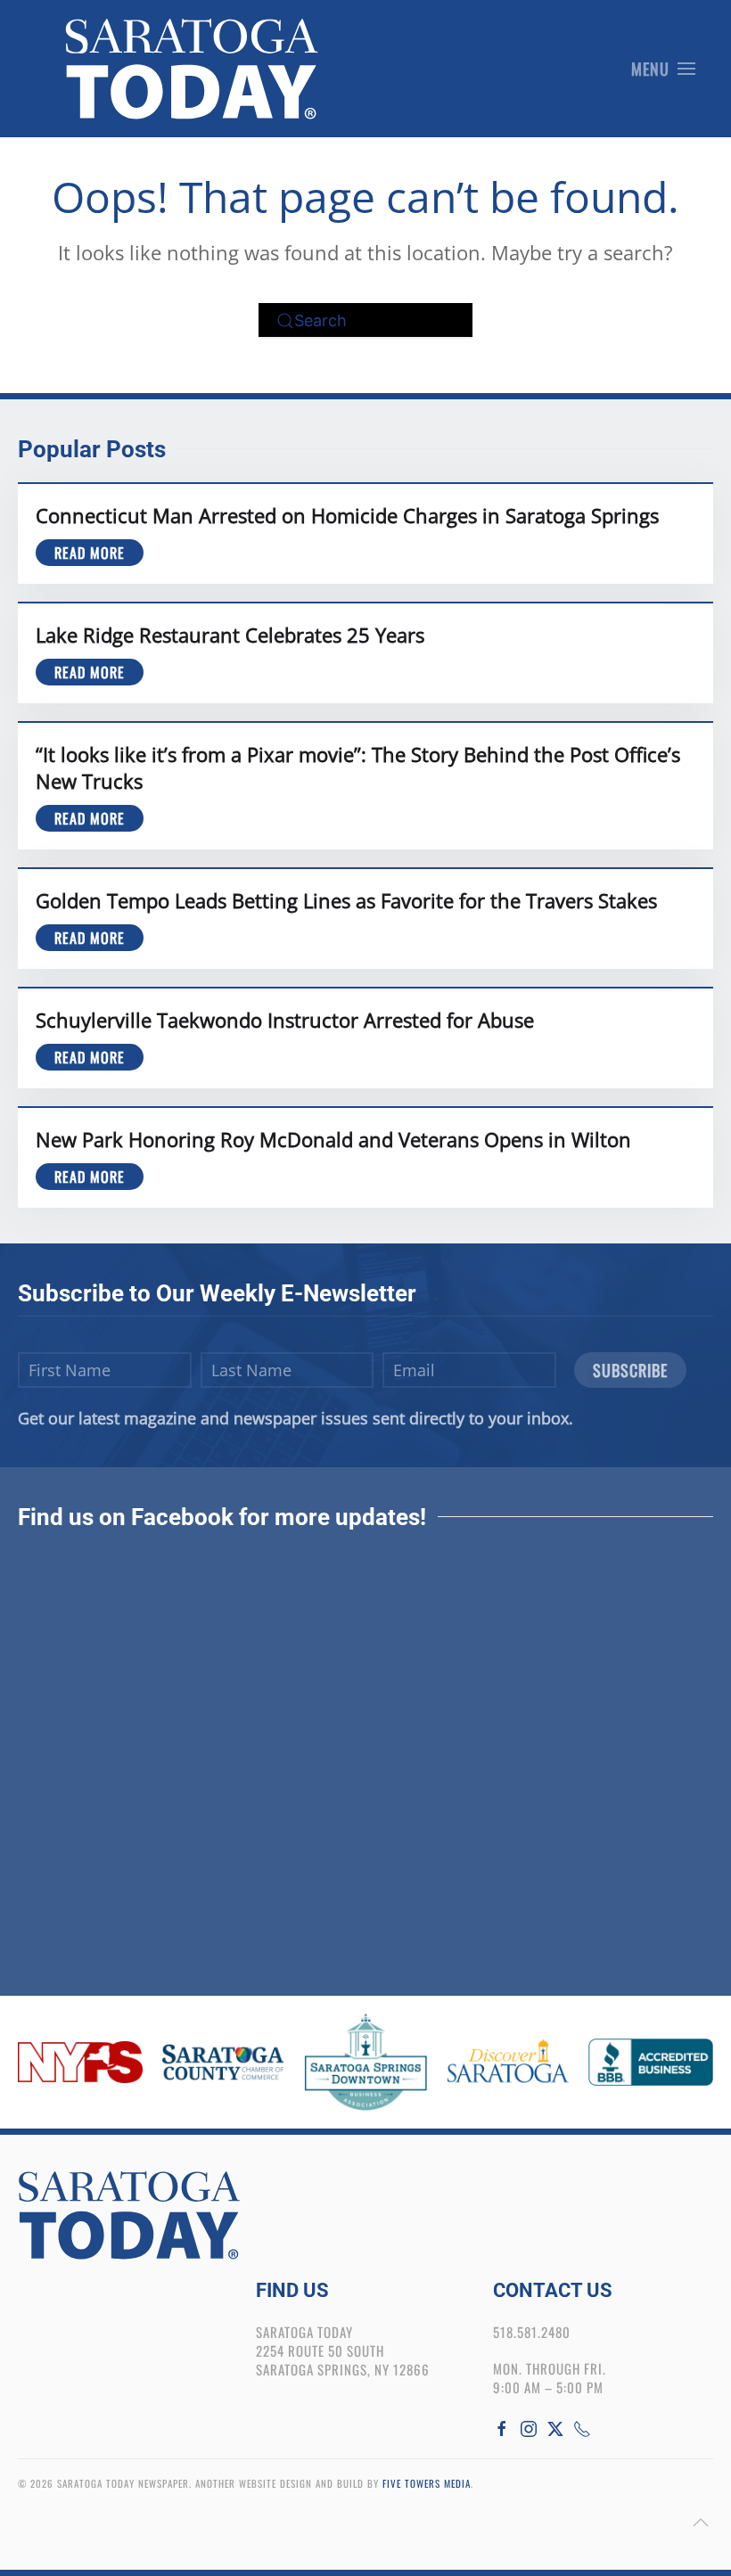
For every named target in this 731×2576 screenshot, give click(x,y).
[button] (664, 69)
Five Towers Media (427, 2483)
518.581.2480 (532, 2332)
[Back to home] (192, 69)
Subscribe (630, 1370)
